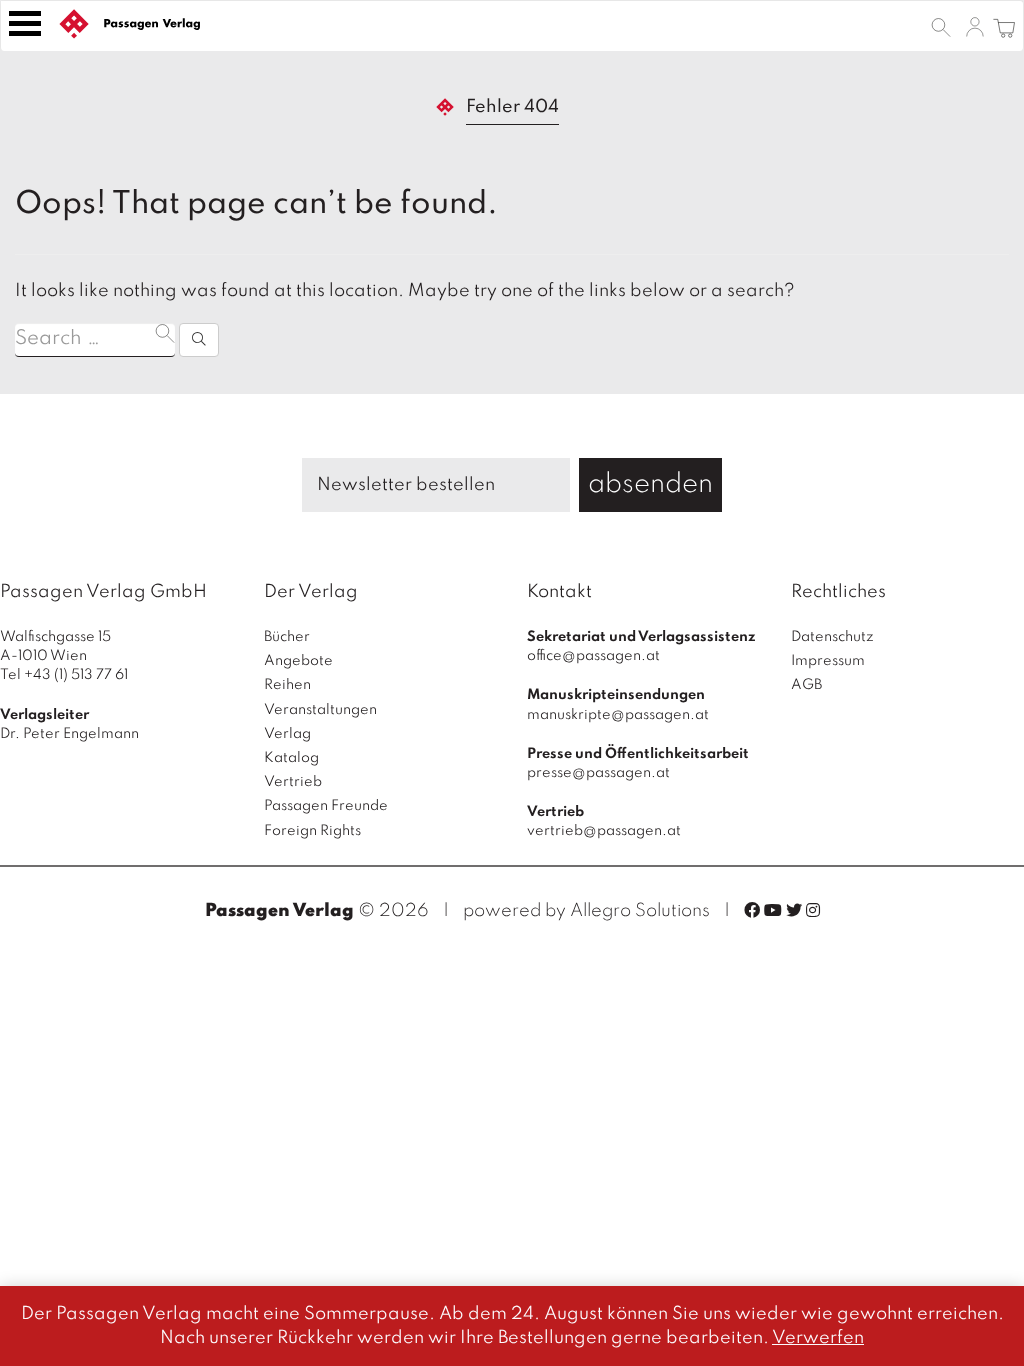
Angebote (298, 661)
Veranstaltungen (320, 710)
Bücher (287, 637)
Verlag (287, 734)
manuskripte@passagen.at (618, 715)
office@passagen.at (593, 656)
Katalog (291, 758)
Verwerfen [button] (818, 1338)
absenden (650, 484)
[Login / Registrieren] (975, 26)
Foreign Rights (312, 831)
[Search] (199, 340)
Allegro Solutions (640, 911)
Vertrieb (293, 782)
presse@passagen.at (598, 773)
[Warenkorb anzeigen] (1004, 26)
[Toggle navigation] (25, 23)
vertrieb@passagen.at (604, 831)
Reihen (287, 685)
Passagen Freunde (326, 806)
